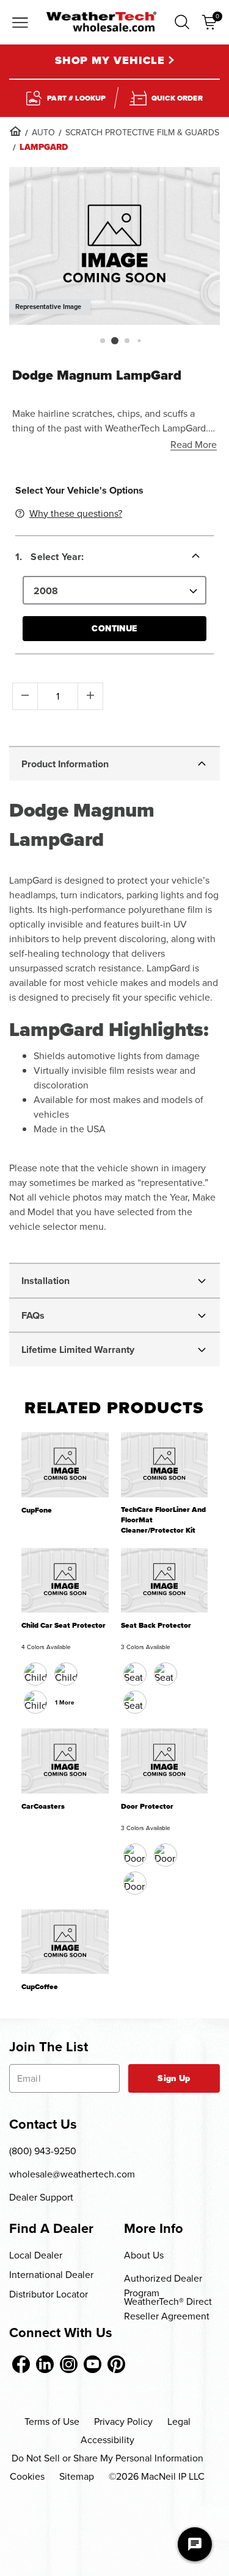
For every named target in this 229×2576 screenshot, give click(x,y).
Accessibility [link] (107, 2440)
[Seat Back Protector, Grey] (135, 1702)
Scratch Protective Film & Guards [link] (142, 133)
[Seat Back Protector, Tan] (165, 1674)
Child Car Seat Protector (64, 1626)
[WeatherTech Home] (101, 22)
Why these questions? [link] (76, 513)
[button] (182, 22)
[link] (15, 131)
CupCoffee (40, 1987)
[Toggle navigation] (20, 24)
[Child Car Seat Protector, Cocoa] (66, 1674)
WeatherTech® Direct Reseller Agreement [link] (168, 2309)
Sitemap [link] (77, 2476)
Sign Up (174, 2078)
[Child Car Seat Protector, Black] (35, 1674)
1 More (65, 1702)
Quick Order (177, 98)
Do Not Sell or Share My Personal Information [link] (107, 2458)
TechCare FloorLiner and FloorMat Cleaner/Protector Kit (163, 1520)
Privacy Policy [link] (123, 2422)
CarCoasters (43, 1807)
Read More (194, 445)
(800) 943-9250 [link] (43, 2151)
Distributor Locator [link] (49, 2294)
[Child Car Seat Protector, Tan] (35, 1702)
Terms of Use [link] (52, 2422)
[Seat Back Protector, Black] (135, 1674)
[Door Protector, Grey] (135, 1883)
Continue (114, 629)
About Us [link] (144, 2255)
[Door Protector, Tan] (165, 1855)
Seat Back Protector (156, 1626)
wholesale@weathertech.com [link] (72, 2174)
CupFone (37, 1510)
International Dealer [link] (51, 2275)
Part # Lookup (76, 98)
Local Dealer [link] (36, 2255)
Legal (179, 2422)
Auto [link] (43, 133)
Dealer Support (41, 2197)
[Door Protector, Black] (135, 1855)
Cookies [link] (27, 2476)
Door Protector (147, 1807)
